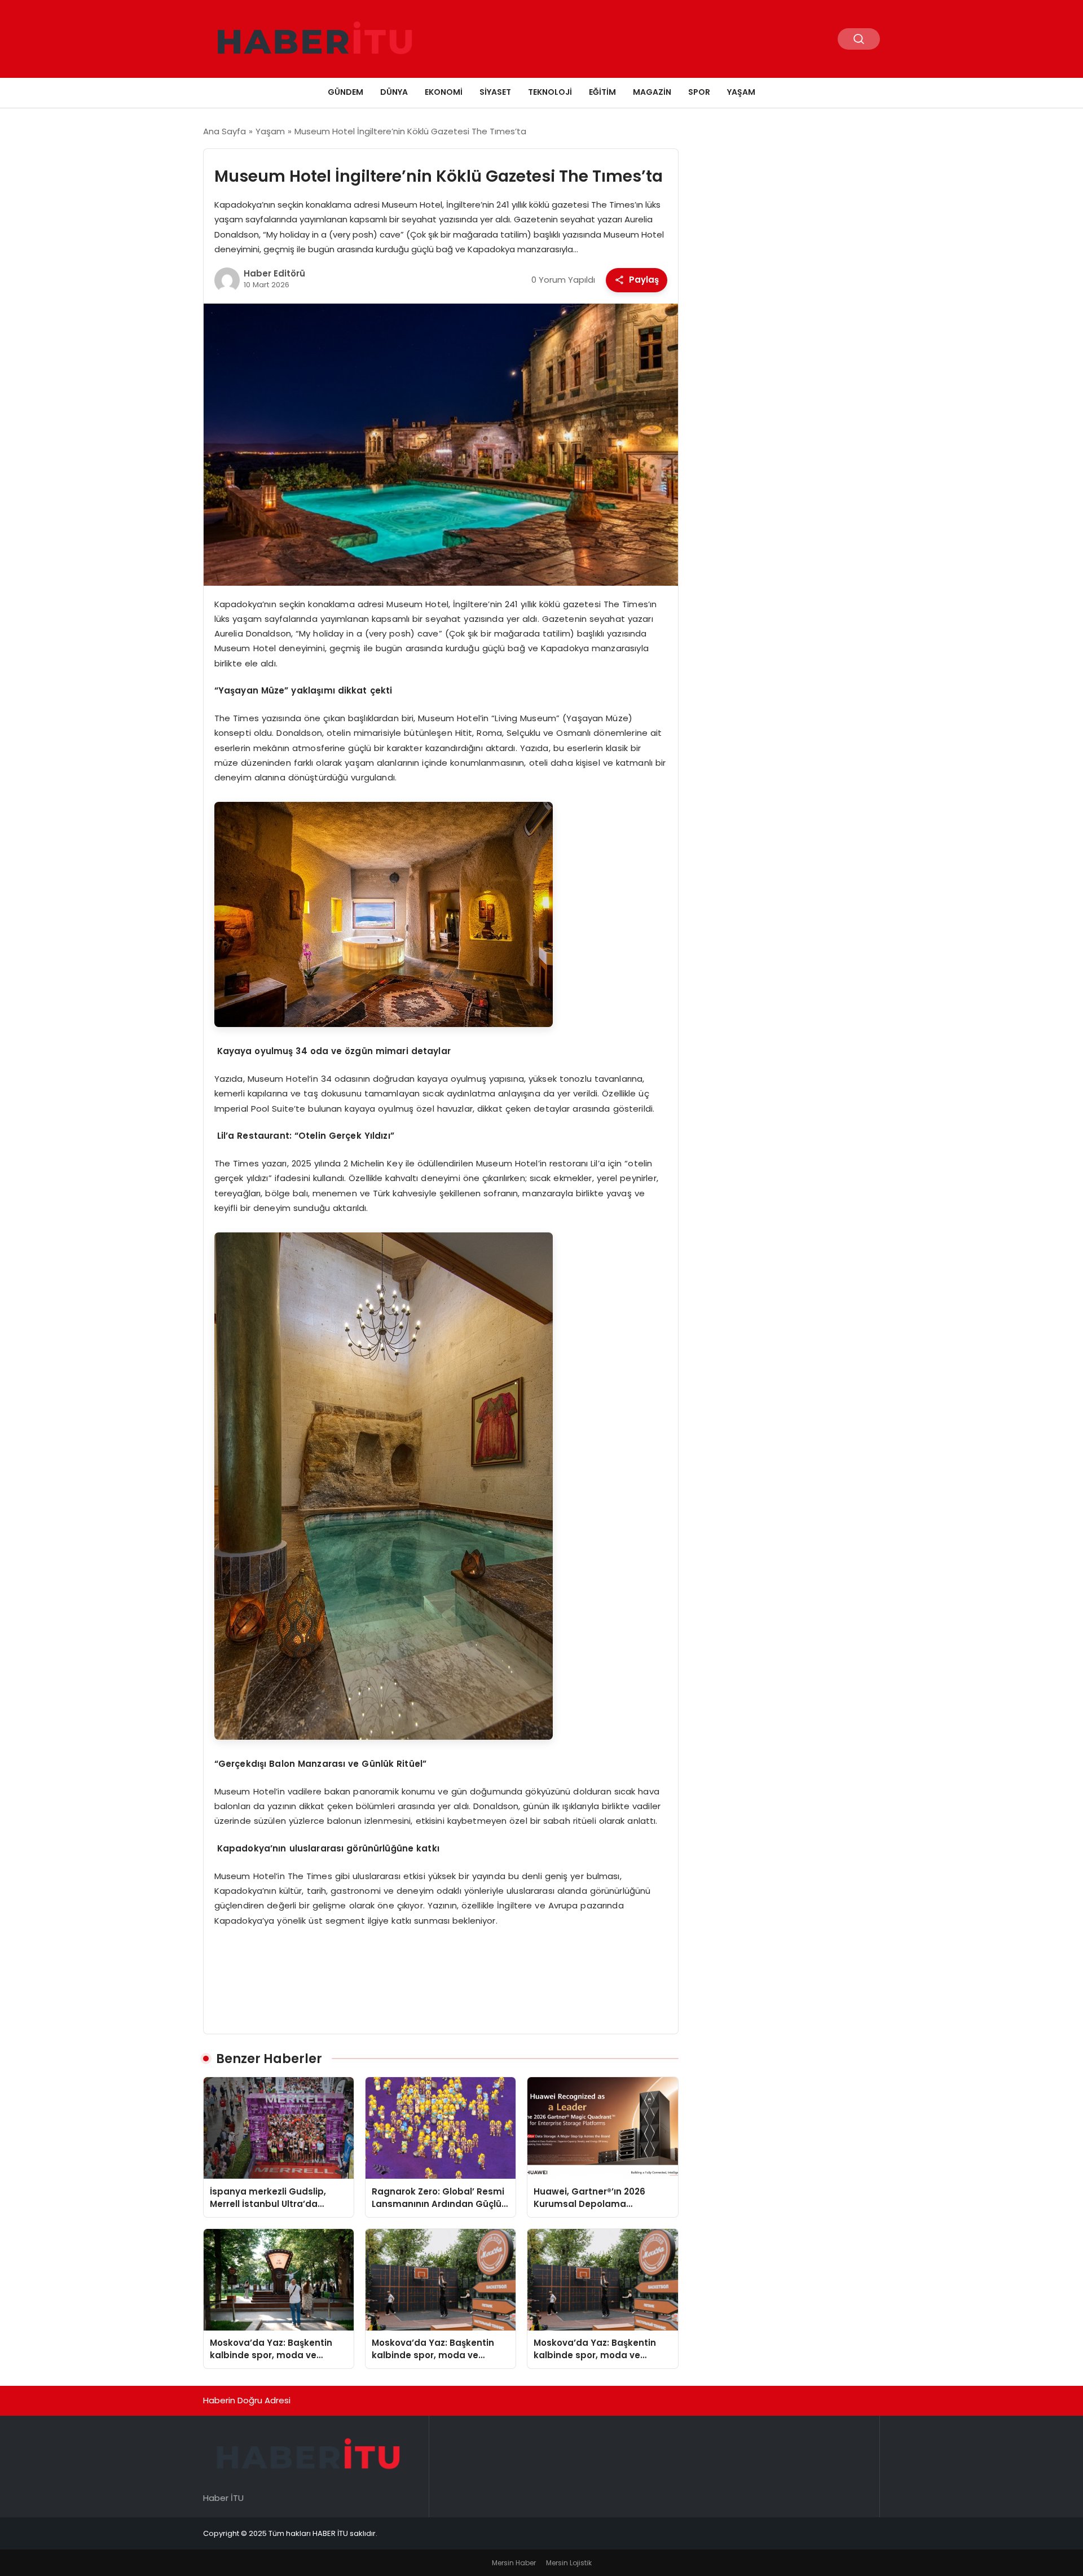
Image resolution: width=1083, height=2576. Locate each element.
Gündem (345, 92)
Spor (699, 92)
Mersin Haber (514, 2563)
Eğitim (602, 92)
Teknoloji (550, 92)
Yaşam (741, 92)
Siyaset (495, 92)
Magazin (652, 92)
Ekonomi (444, 92)
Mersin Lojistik (569, 2563)
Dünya (394, 92)
